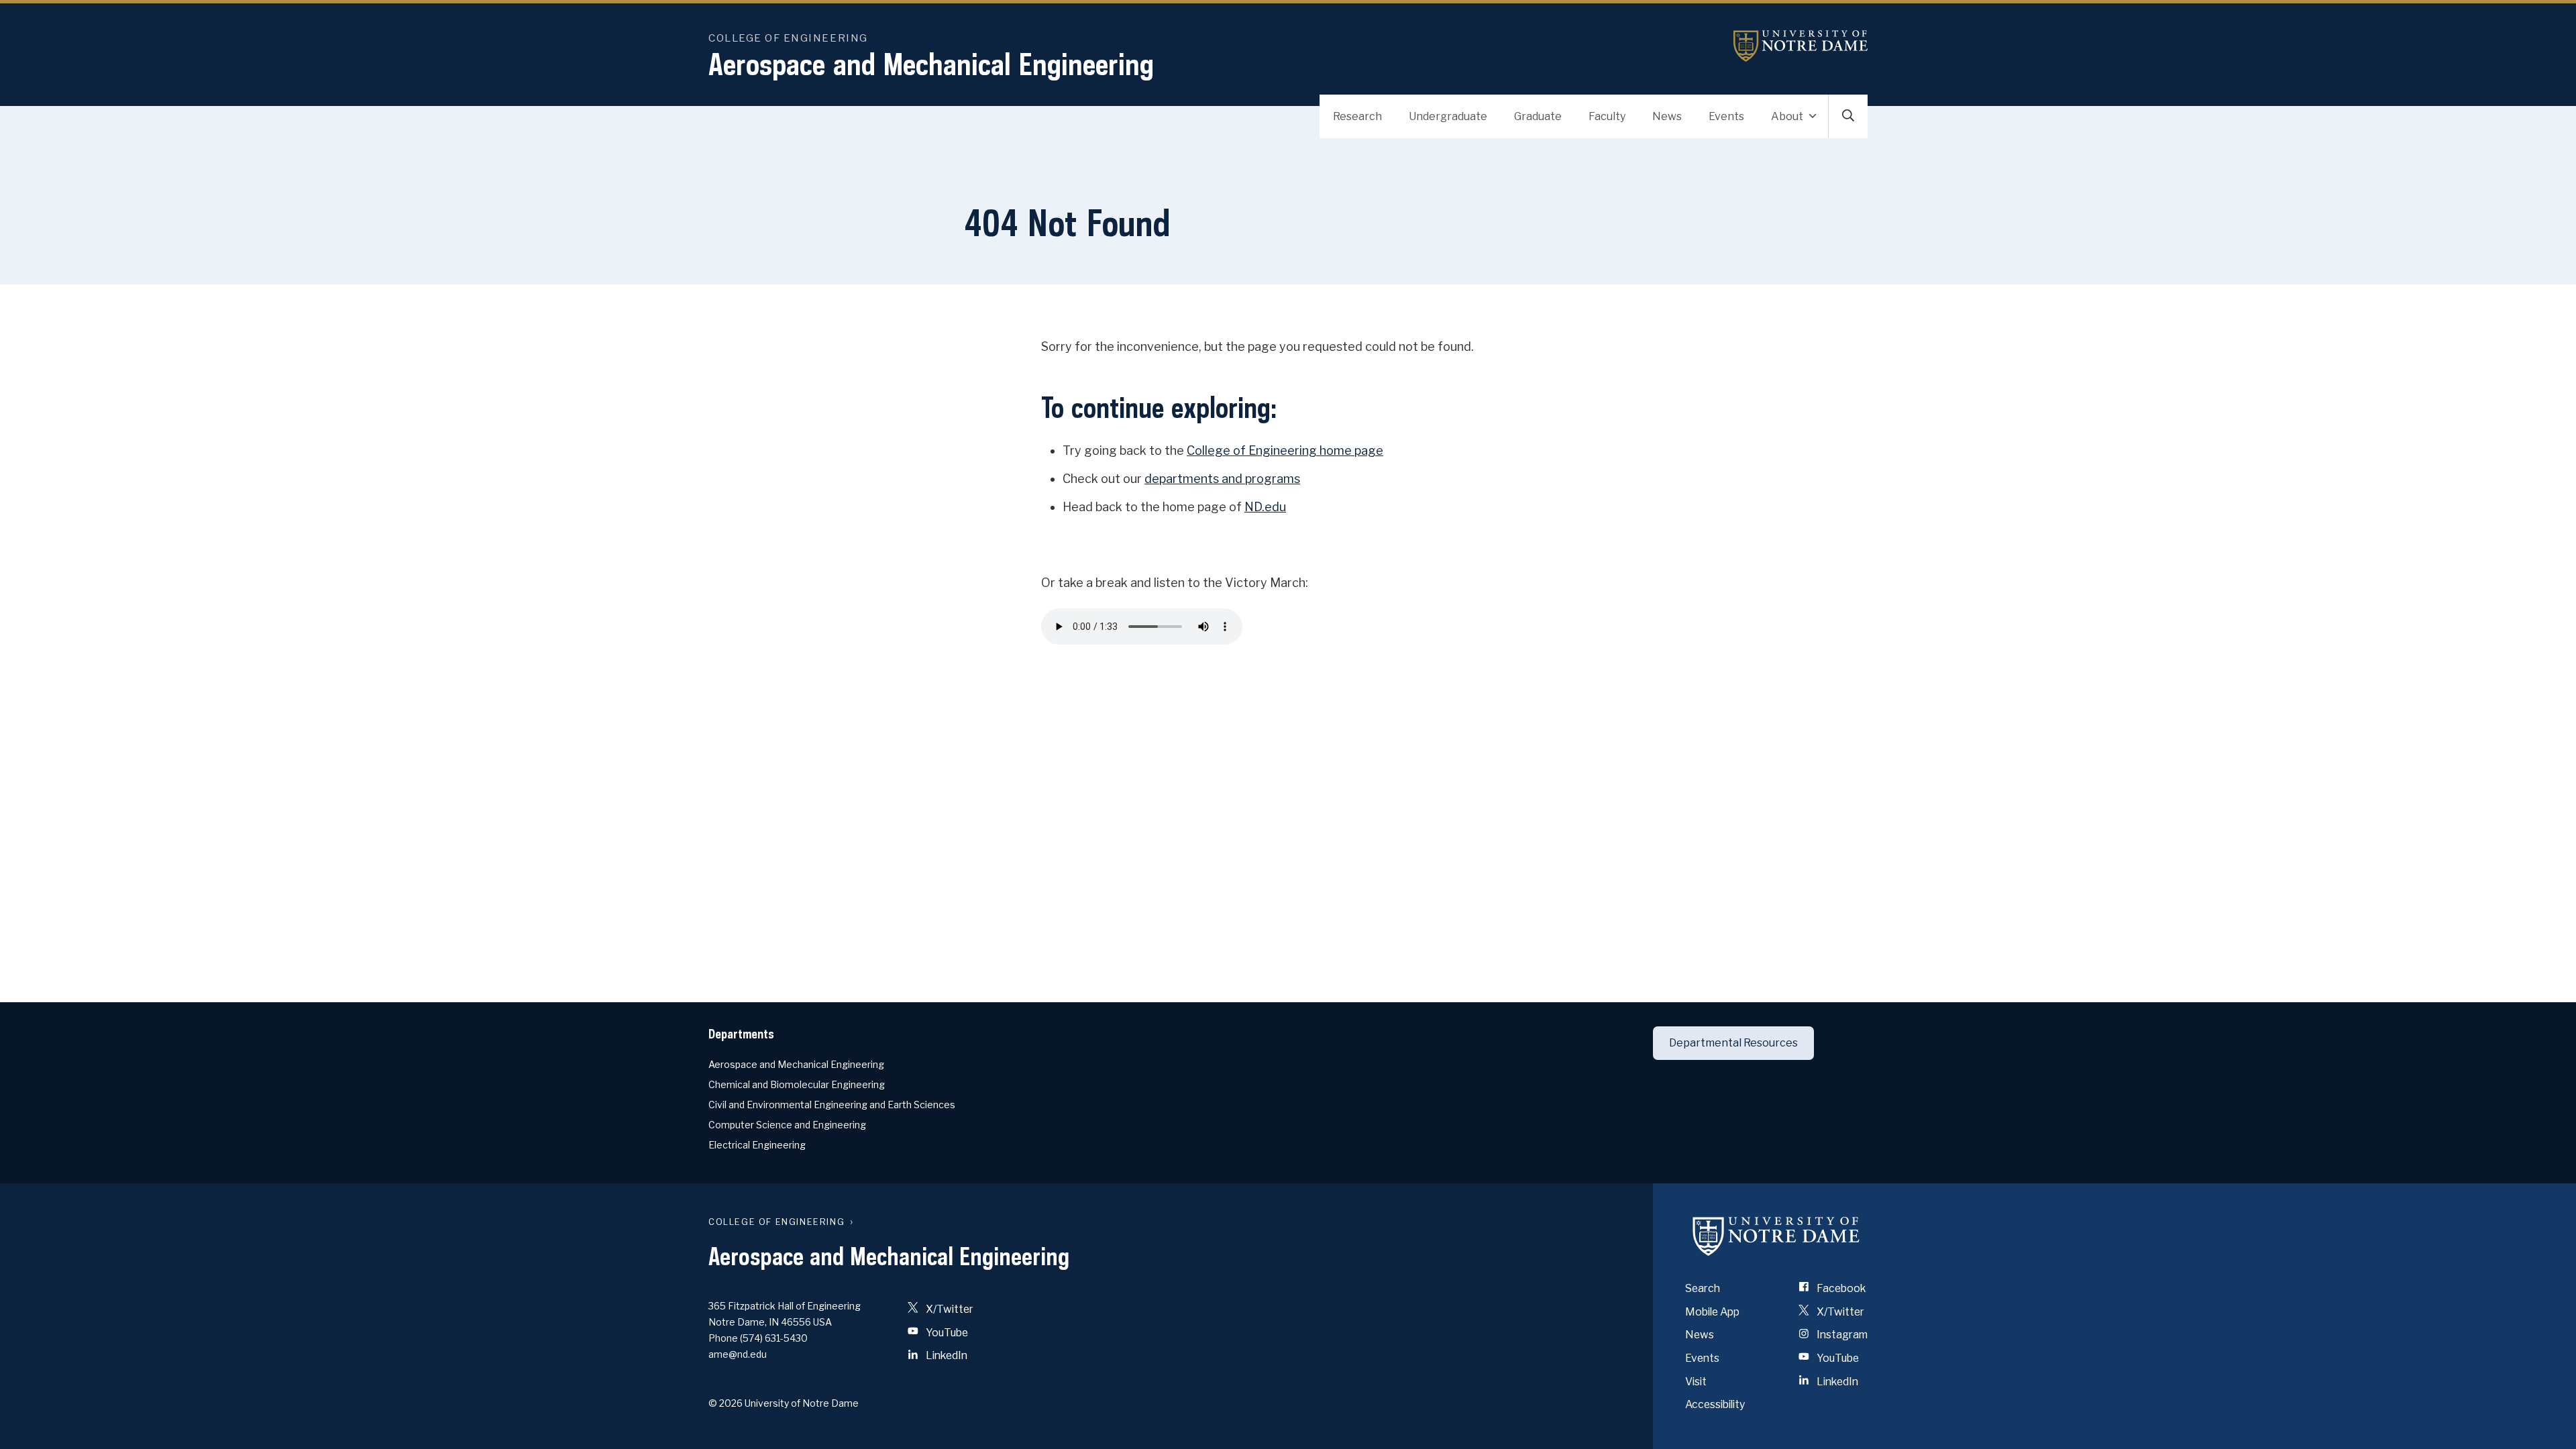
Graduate (1538, 116)
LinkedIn (946, 1355)
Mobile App (1712, 1312)
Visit (1696, 1382)
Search (1703, 1288)
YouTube (946, 1333)
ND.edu (1265, 507)
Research (1357, 116)
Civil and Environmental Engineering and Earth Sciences (832, 1105)
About (1787, 116)
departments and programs (1222, 479)
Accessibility (1715, 1404)
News (1667, 116)
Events (1726, 116)
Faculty (1607, 116)
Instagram (1841, 1335)
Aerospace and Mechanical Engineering (931, 64)
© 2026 (726, 1403)
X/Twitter (949, 1309)
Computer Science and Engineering (787, 1125)
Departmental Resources (1733, 1043)
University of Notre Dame (1801, 46)
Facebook (1840, 1288)
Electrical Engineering (757, 1145)
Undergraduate (1448, 116)
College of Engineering (788, 38)
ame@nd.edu (738, 1354)
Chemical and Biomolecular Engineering (797, 1084)
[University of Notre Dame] (1776, 1236)
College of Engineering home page (1285, 450)
